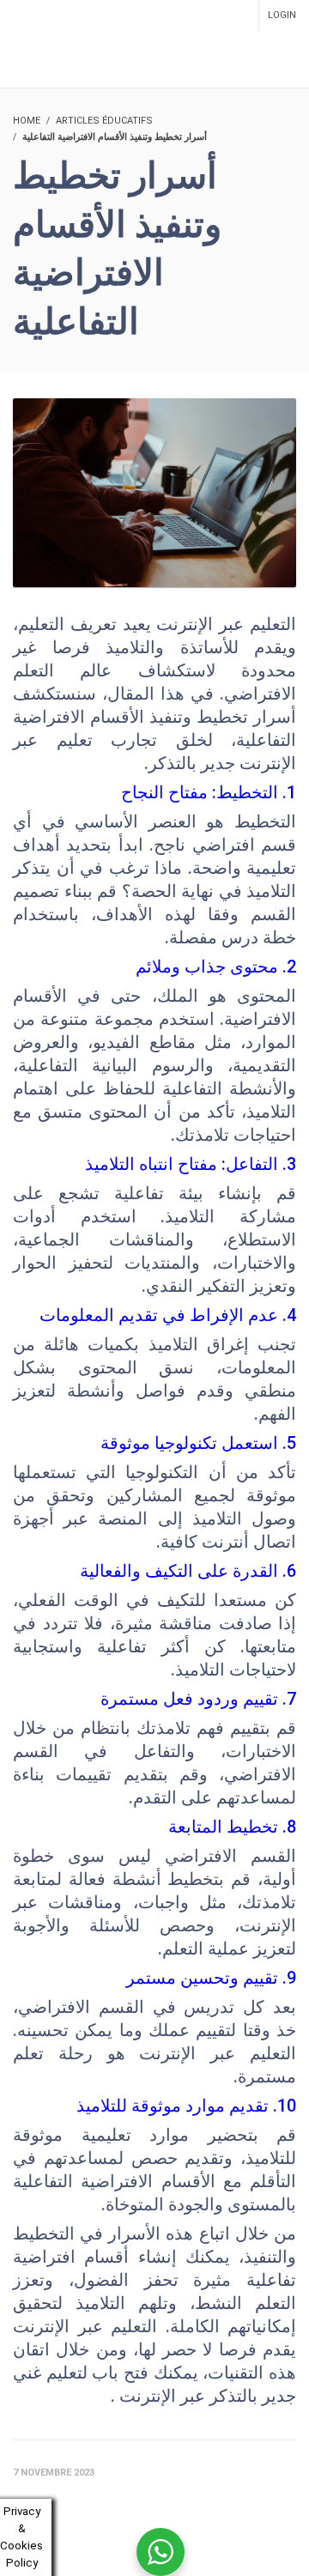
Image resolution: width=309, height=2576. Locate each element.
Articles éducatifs (104, 121)
